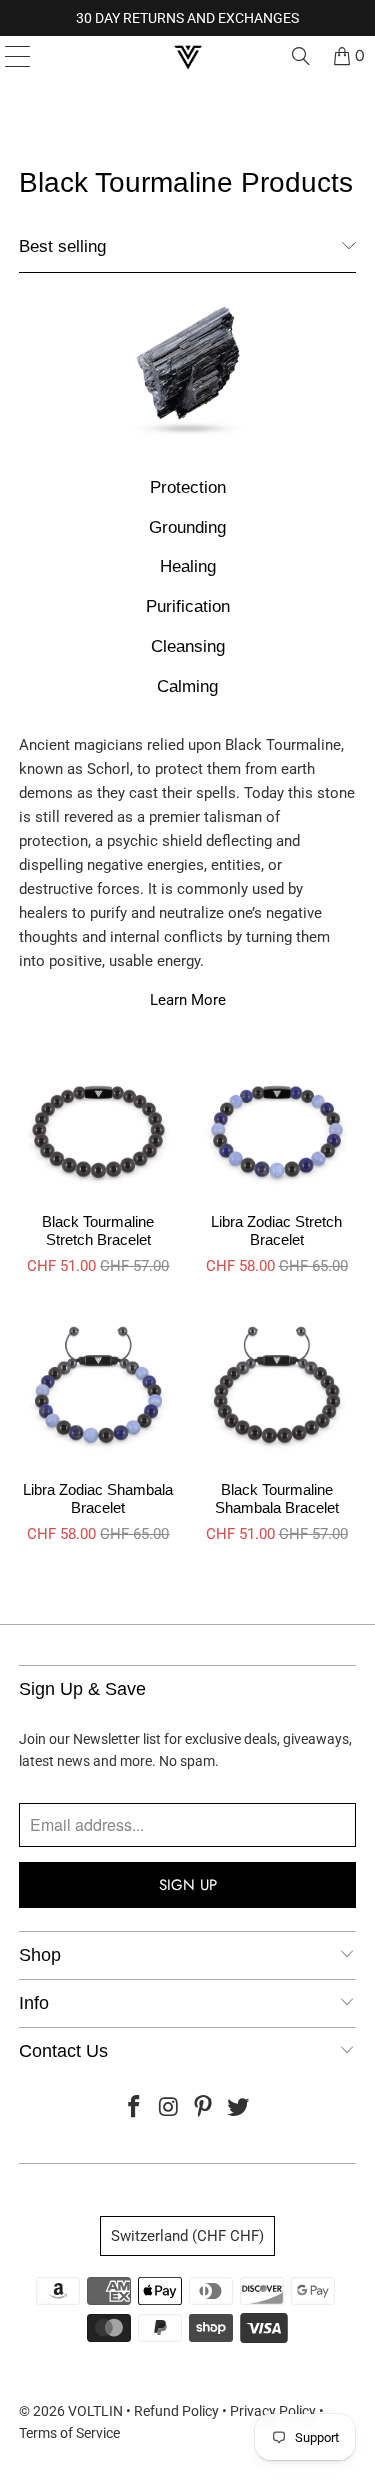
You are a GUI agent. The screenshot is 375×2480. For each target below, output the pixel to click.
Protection (188, 487)
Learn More (188, 1000)
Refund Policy (176, 2411)
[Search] (301, 56)
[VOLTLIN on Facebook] (135, 2108)
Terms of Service (69, 2433)
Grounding (187, 527)
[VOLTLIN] (188, 56)
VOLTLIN (95, 2411)
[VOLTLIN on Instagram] (169, 2108)
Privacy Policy (273, 2411)
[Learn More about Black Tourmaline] (187, 374)
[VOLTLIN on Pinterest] (204, 2108)
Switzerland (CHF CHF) (187, 2236)
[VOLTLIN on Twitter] (239, 2108)
